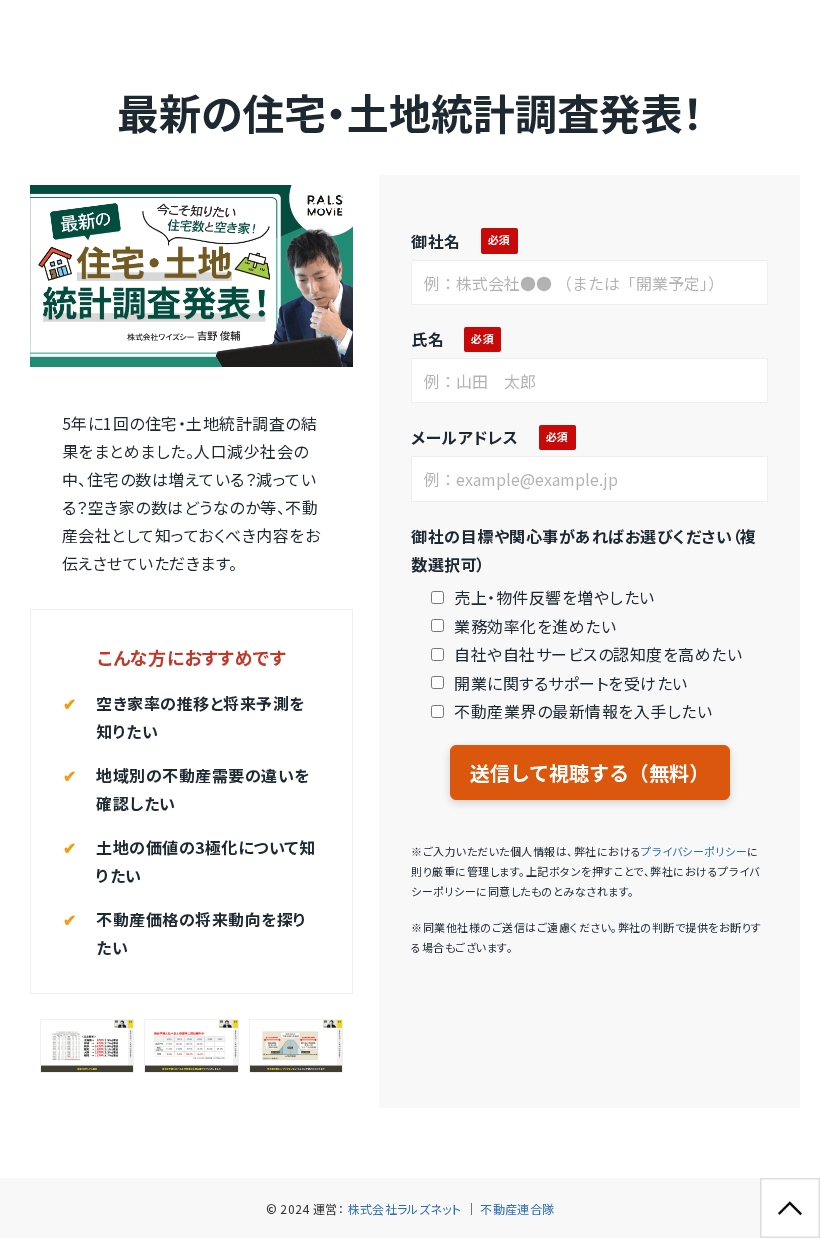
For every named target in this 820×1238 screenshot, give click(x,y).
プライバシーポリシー (694, 851)
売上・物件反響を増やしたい (554, 597)
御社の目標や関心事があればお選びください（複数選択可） (584, 550)
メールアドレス (464, 437)
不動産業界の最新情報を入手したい (583, 711)
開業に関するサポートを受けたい (570, 683)
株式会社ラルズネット (405, 1208)
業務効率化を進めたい (535, 626)
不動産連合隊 (517, 1208)
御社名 (435, 241)
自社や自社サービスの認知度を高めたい (598, 654)
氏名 (427, 339)
